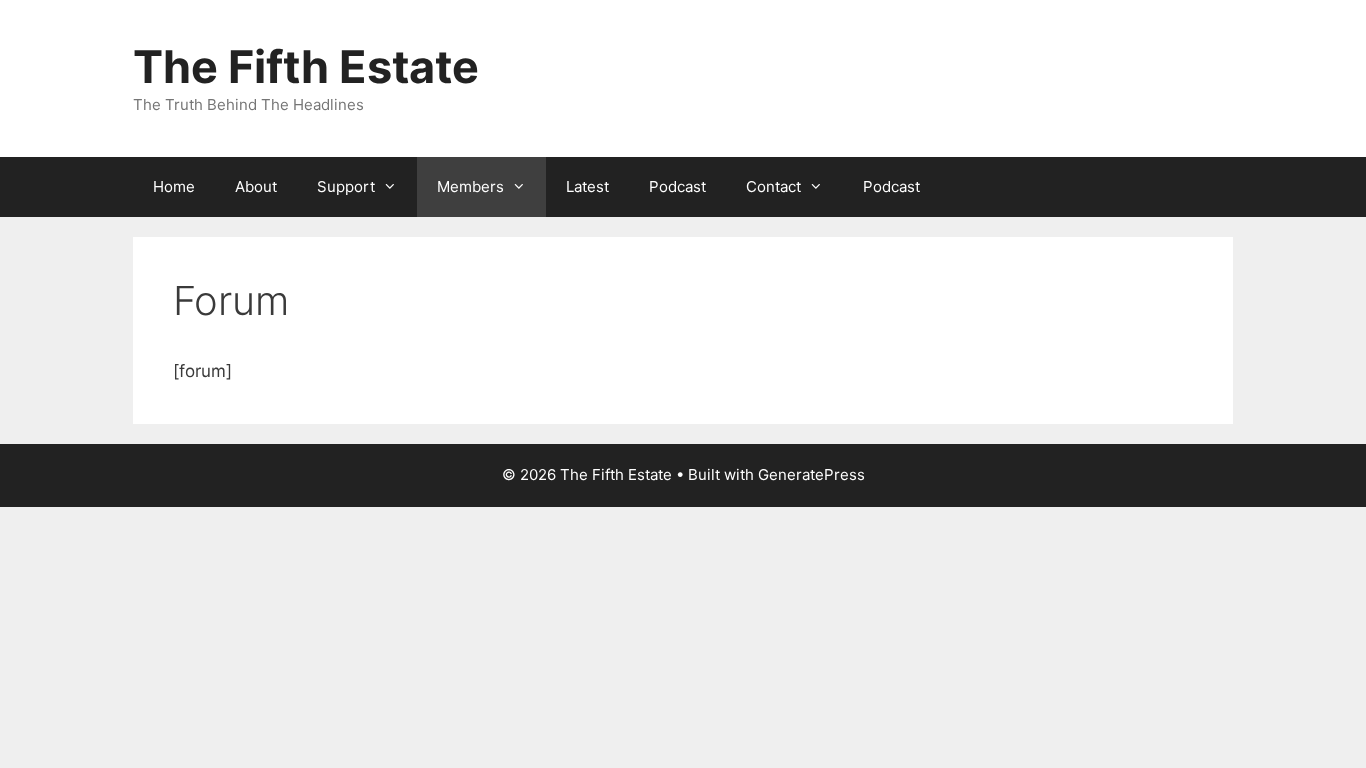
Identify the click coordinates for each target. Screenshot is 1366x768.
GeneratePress (811, 474)
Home (174, 186)
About (256, 186)
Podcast (677, 186)
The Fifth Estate (306, 66)
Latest (587, 186)
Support (346, 186)
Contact (773, 186)
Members (470, 186)
